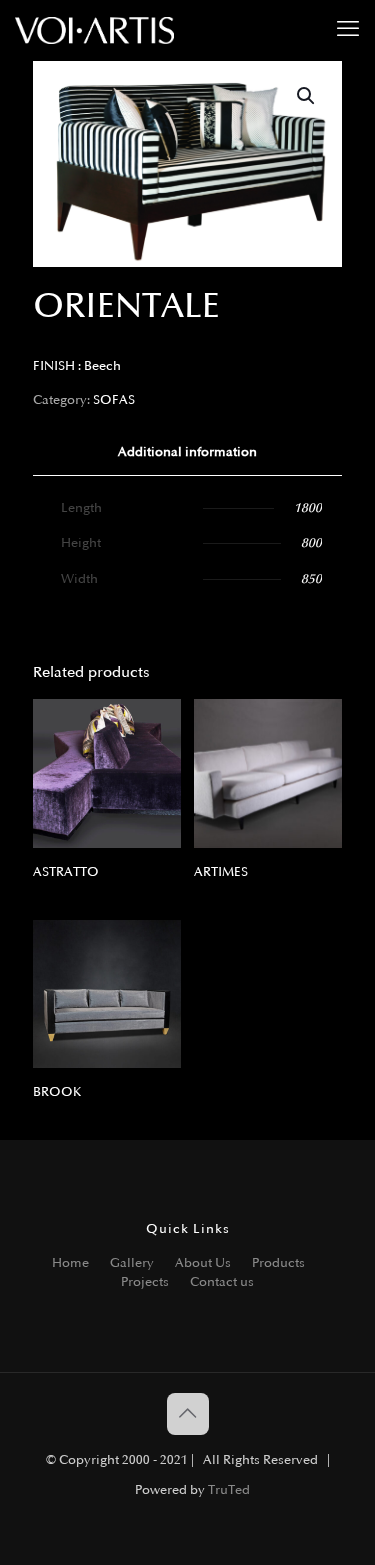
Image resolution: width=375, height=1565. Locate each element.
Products (278, 1263)
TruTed (229, 1490)
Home (70, 1263)
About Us (203, 1263)
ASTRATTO (66, 872)
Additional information (187, 452)
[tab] (187, 452)
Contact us (222, 1282)
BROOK (57, 1092)
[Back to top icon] (188, 1414)
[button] (307, 96)
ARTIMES (221, 872)
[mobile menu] (348, 30)
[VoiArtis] (94, 30)
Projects (145, 1282)
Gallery (132, 1263)
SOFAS (114, 400)
